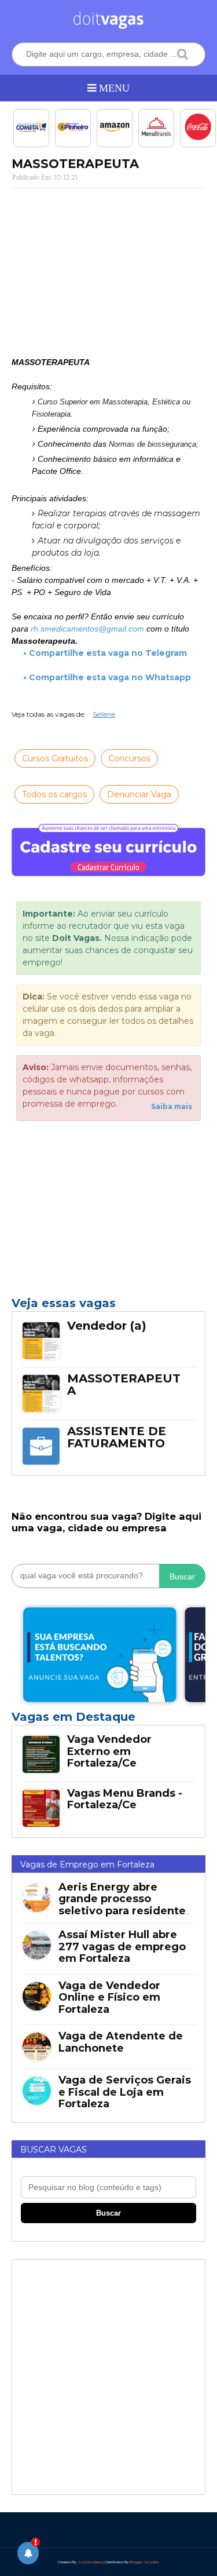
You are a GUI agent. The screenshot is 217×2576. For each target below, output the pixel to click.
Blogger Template (144, 2562)
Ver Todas (108, 1720)
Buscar (182, 1577)
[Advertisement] (108, 272)
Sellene (104, 714)
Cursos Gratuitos (55, 758)
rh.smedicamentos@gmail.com (87, 629)
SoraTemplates (90, 2562)
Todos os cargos (54, 794)
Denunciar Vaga (139, 794)
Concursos (129, 758)
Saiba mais (172, 1106)
